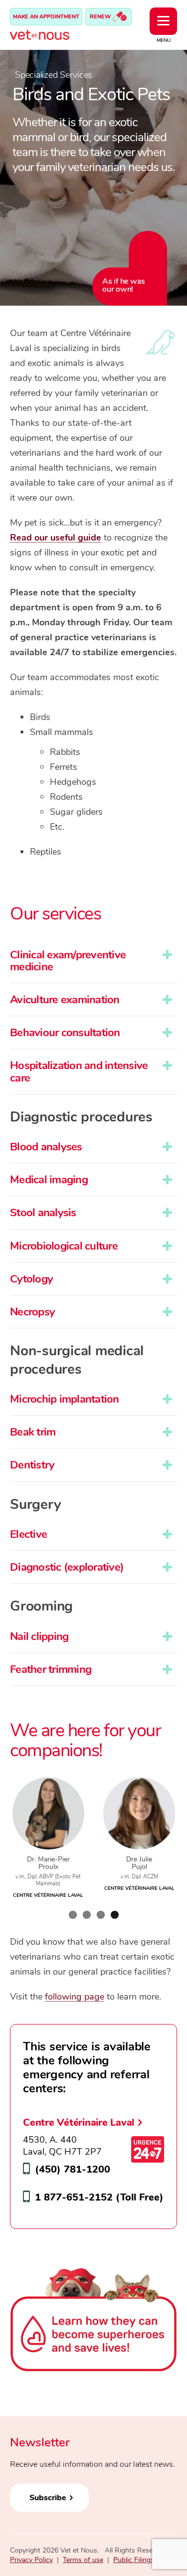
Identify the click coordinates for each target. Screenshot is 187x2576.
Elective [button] (28, 1534)
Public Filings (134, 2560)
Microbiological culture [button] (64, 1246)
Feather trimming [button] (51, 1669)
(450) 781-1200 (73, 2169)
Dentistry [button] (32, 1465)
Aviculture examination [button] (65, 1000)
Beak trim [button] (33, 1432)
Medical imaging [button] (49, 1180)
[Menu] (163, 21)
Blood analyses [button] (46, 1147)
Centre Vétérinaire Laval (79, 2122)
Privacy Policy (31, 2560)
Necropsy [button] (32, 1312)
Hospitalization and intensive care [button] (79, 1072)
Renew (101, 17)
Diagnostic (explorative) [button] (67, 1567)
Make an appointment (46, 17)
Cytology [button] (31, 1279)
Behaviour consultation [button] (65, 1033)
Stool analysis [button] (43, 1213)
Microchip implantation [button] (65, 1399)
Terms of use (83, 2560)
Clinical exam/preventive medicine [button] (68, 961)
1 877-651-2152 (74, 2197)
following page (75, 1997)
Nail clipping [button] (39, 1637)
